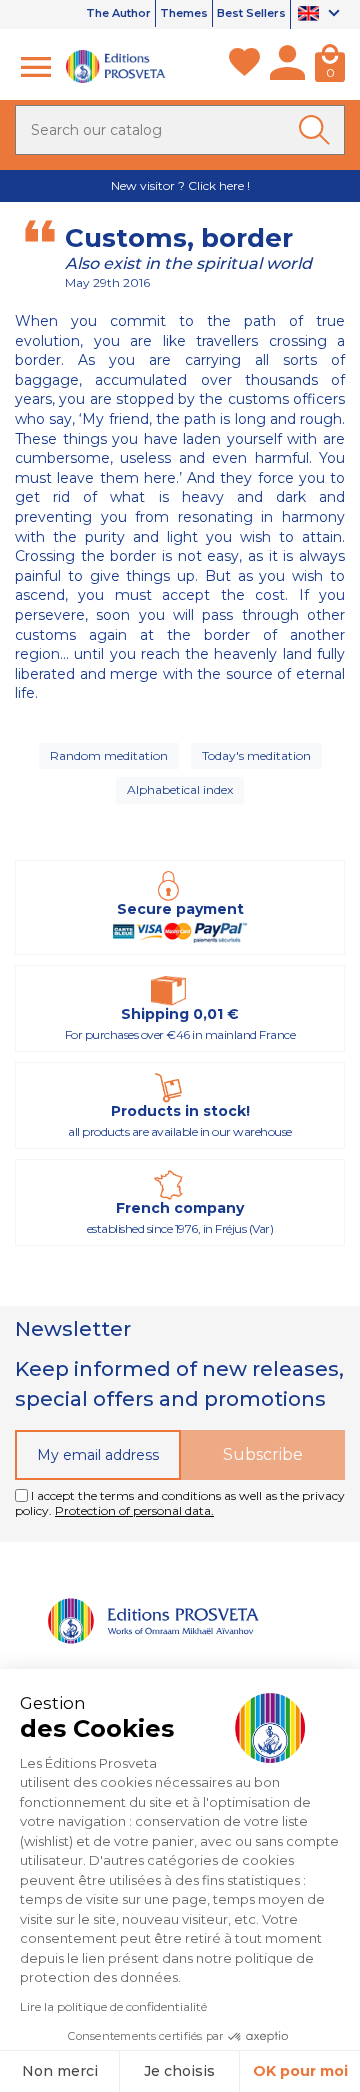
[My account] (287, 67)
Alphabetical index (180, 789)
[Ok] (318, 130)
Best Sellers (251, 13)
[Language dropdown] (321, 15)
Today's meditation (256, 755)
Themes (184, 13)
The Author (118, 13)
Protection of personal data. (134, 1510)
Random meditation (109, 755)
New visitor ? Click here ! (180, 185)
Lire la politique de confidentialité (113, 2006)
